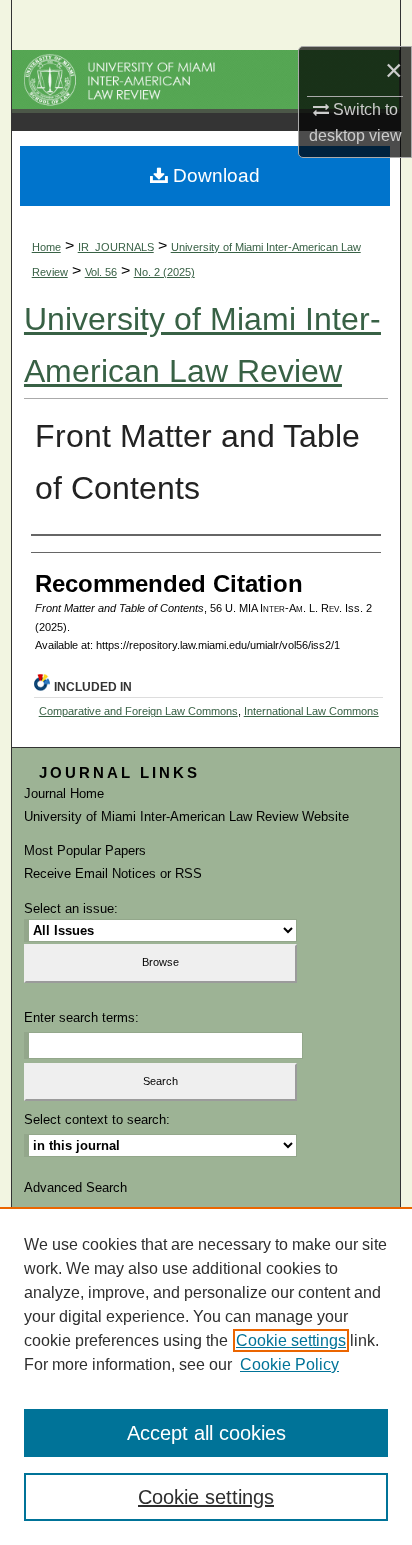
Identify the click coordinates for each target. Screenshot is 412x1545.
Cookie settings (291, 1340)
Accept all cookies (206, 1433)
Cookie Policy (289, 1364)
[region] (206, 1376)
